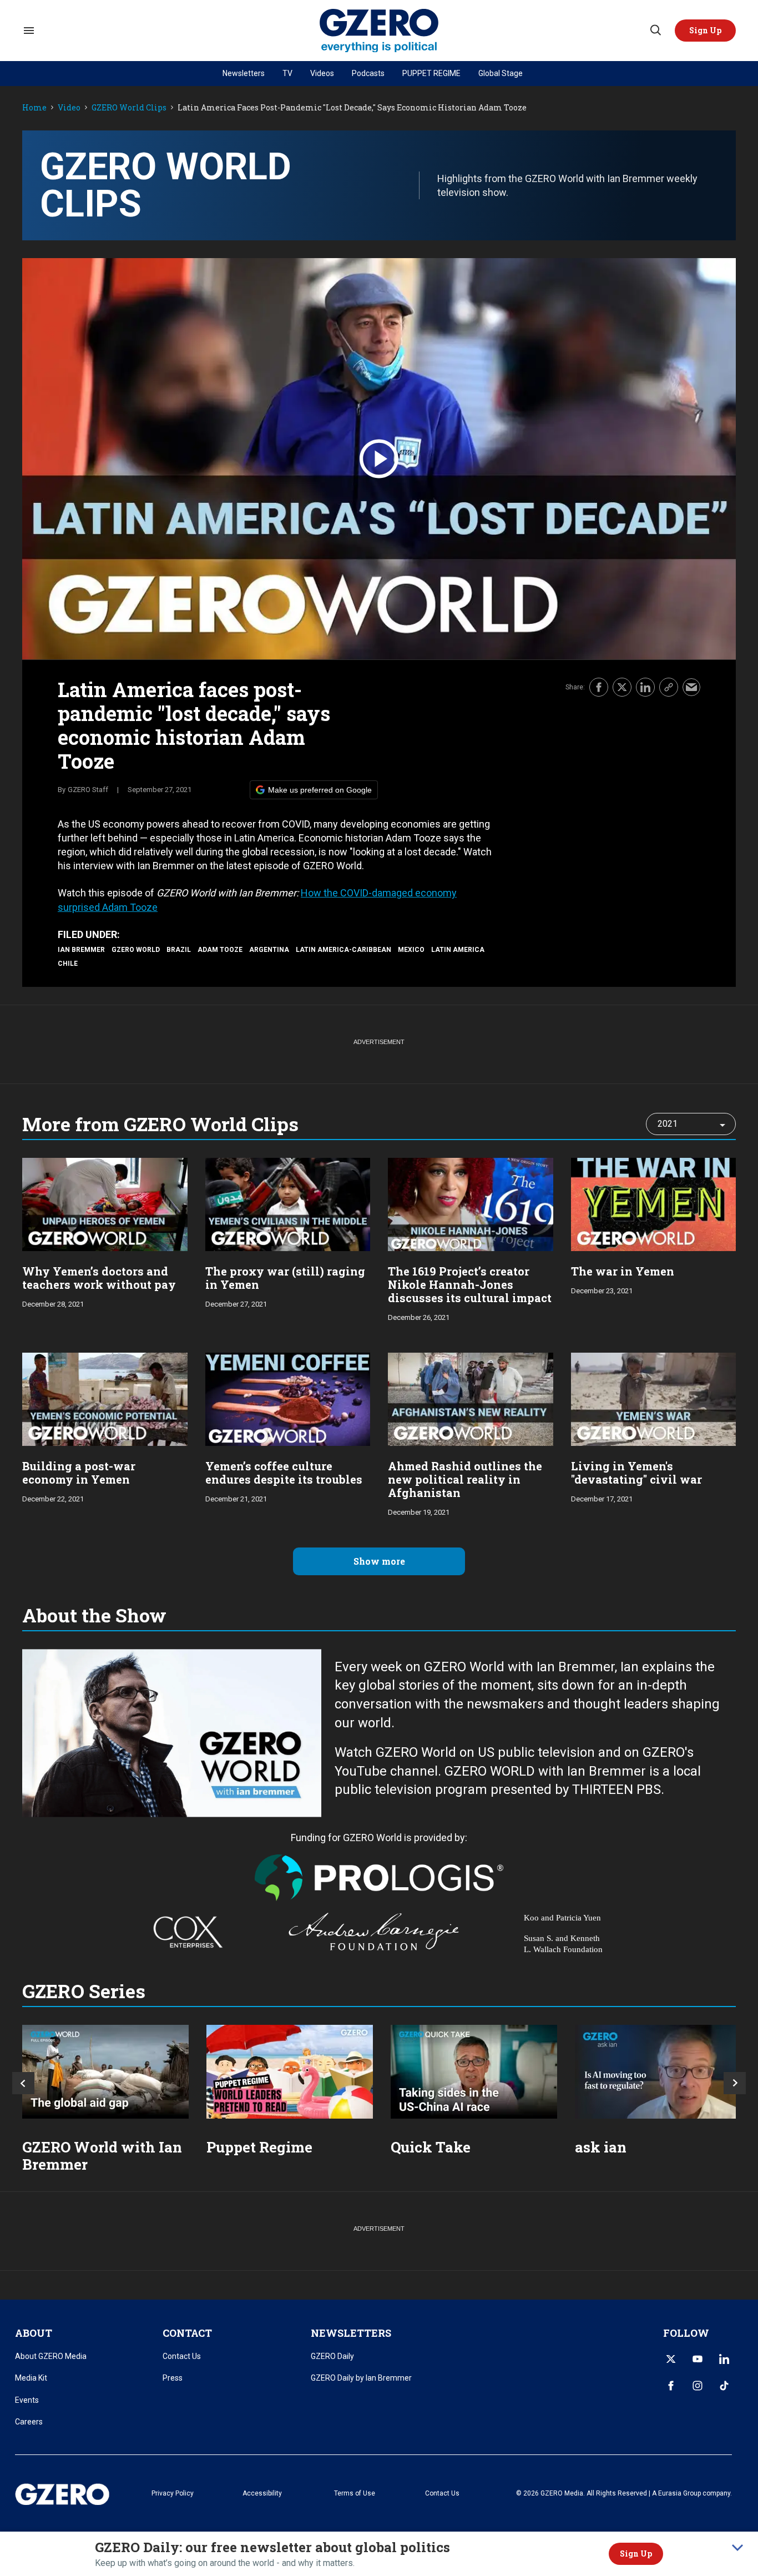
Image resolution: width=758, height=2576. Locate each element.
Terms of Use (355, 2493)
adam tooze (220, 950)
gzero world (136, 950)
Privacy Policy (173, 2493)
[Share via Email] (691, 687)
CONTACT (187, 2333)
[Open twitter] (671, 2359)
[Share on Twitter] (622, 687)
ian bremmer (81, 950)
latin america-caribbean (343, 950)
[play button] (379, 459)
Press (173, 2378)
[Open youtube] (698, 2359)
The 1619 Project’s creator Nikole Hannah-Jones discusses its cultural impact (470, 1284)
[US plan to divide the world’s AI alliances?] (474, 2072)
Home (34, 108)
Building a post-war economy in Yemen (79, 1473)
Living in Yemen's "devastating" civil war (636, 1473)
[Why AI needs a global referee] (658, 2072)
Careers (29, 2422)
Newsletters (244, 73)
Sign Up (636, 2554)
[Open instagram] (698, 2386)
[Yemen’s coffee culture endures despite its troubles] (288, 1398)
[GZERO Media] (379, 31)
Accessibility (262, 2493)
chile (68, 964)
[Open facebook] (671, 2386)
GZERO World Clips (129, 108)
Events (27, 2400)
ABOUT (34, 2333)
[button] (705, 31)
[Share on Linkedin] (645, 687)
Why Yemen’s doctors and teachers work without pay (99, 1278)
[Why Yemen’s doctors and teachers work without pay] (105, 1203)
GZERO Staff (88, 790)
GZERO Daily (332, 2356)
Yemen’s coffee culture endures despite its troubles (284, 1473)
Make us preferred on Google (320, 790)
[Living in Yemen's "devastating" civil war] (654, 1398)
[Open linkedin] (724, 2359)
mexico (411, 950)
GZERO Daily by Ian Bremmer (361, 2378)
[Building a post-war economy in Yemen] (105, 1398)
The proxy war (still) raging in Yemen (285, 1278)
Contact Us (182, 2356)
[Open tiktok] (724, 2386)
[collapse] (737, 2548)
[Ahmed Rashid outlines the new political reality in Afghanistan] (471, 1398)
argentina (269, 950)
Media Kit (31, 2378)
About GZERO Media (51, 2356)
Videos (322, 73)
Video (69, 108)
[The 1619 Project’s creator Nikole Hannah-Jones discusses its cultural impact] (471, 1203)
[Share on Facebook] (599, 687)
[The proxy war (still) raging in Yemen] (288, 1203)
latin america (458, 950)
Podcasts (368, 73)
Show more (379, 1561)
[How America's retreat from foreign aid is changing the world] (105, 2072)
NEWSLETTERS (351, 2333)
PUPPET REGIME (431, 73)
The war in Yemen (623, 1271)
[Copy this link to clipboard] (669, 687)
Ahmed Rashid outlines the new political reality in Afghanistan (465, 1479)
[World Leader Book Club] (290, 2072)
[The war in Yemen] (654, 1203)
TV (287, 73)
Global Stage (501, 73)
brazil (179, 950)
